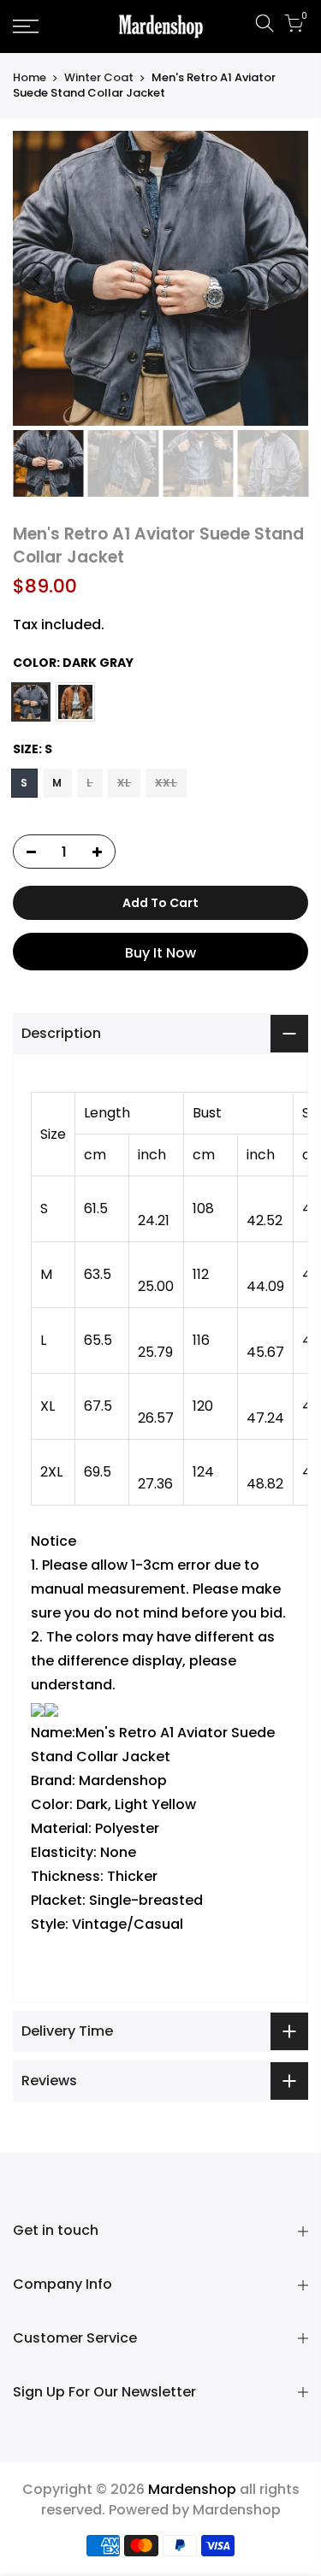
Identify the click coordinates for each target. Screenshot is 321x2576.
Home (30, 78)
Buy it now (160, 953)
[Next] (284, 279)
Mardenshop (237, 2510)
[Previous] (37, 279)
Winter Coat (99, 78)
